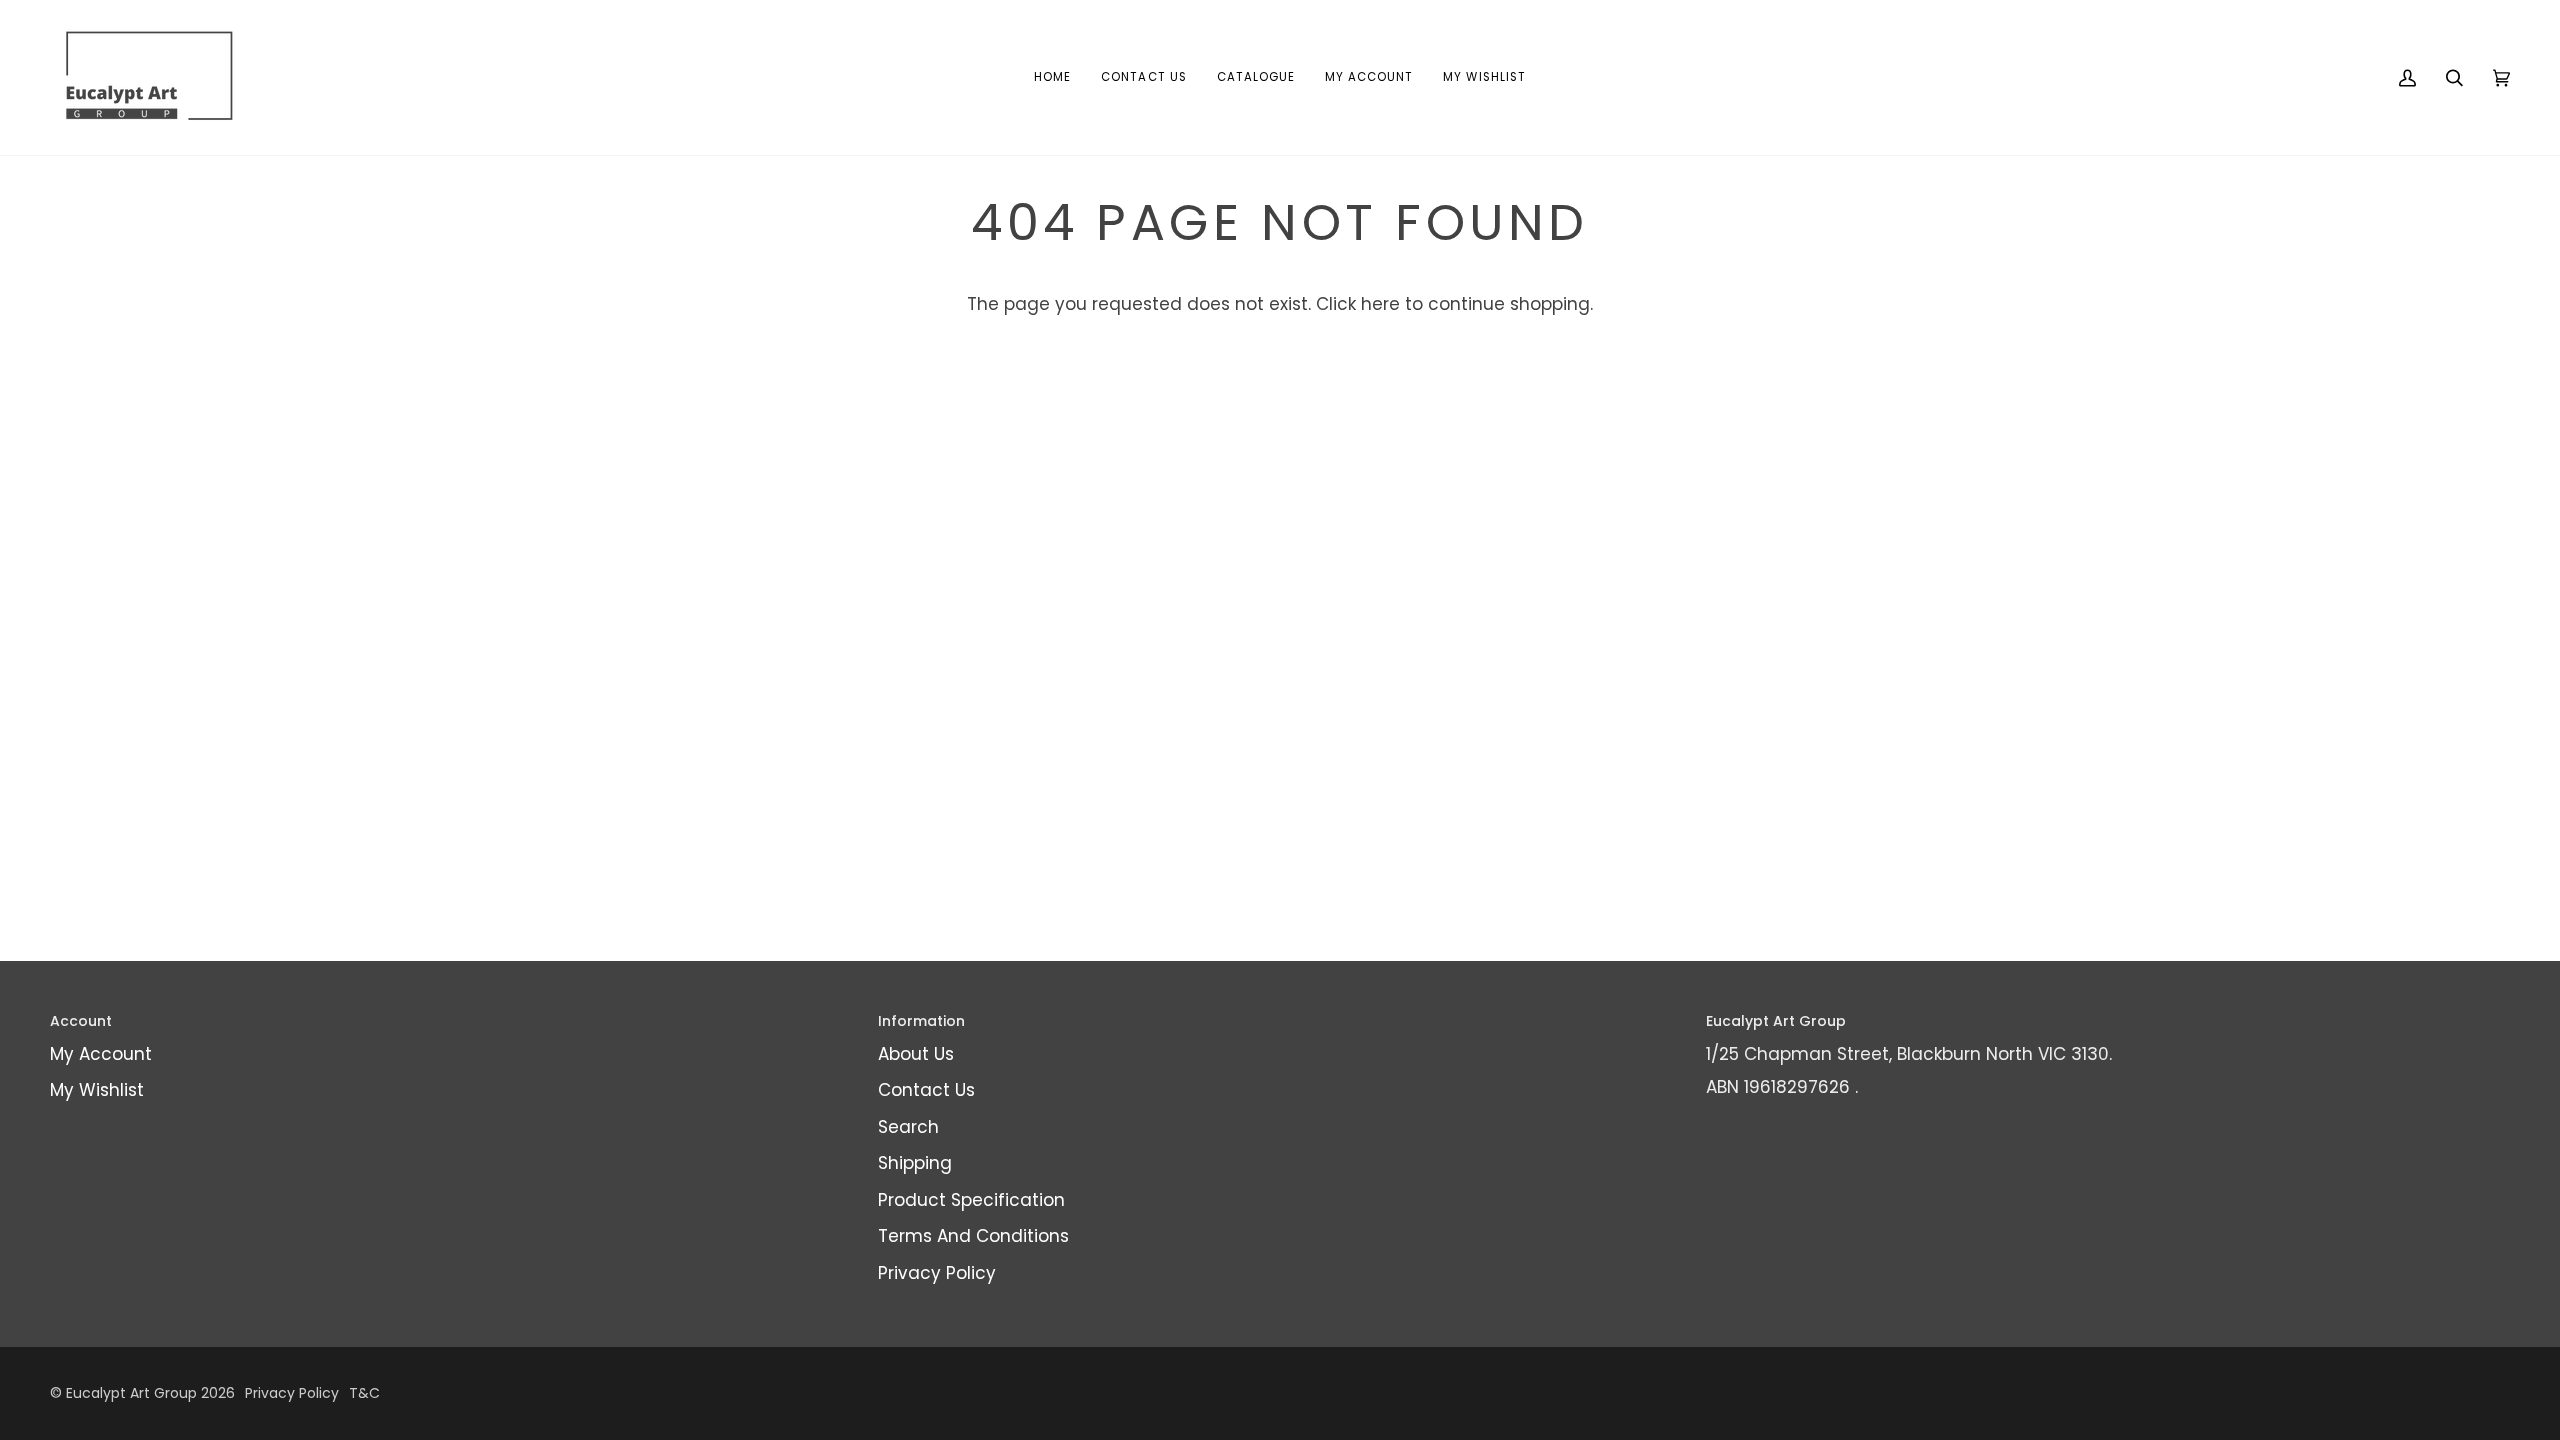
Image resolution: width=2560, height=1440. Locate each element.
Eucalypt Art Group (131, 1393)
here (1380, 304)
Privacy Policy (937, 1273)
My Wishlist (97, 1090)
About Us (916, 1054)
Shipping (915, 1163)
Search (908, 1127)
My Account (101, 1054)
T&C (364, 1393)
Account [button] (81, 1021)
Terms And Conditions (973, 1236)
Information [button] (921, 1021)
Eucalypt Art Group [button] (1776, 1021)
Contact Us (926, 1090)
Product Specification (971, 1200)
